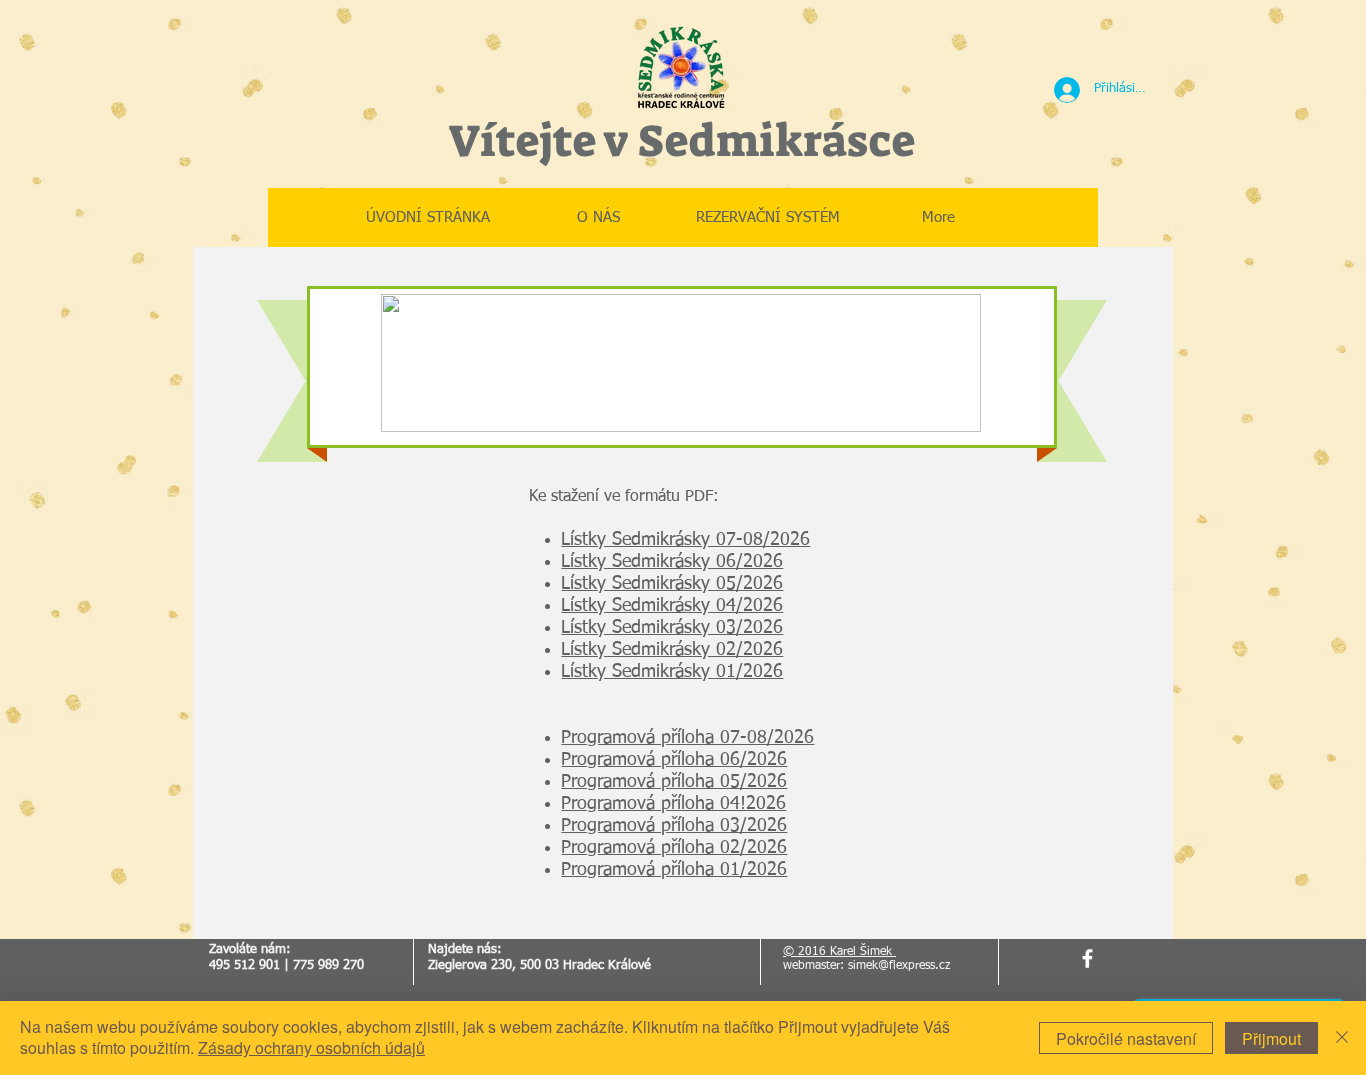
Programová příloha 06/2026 (674, 760)
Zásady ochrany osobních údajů (311, 1047)
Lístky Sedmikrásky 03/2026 (672, 628)
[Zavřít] (1342, 1038)
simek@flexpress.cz (899, 966)
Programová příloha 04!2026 (673, 804)
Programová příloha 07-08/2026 (687, 738)
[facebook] (1087, 958)
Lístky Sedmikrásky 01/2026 (672, 672)
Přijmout (1271, 1038)
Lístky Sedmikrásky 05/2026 (672, 584)
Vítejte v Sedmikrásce (681, 141)
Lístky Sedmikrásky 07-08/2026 (685, 540)
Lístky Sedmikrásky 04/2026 (672, 606)
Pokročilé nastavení (1126, 1038)
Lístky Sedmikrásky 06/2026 (672, 562)
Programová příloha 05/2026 (674, 782)
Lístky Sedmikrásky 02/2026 (672, 650)
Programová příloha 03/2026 (674, 826)
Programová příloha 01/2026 (674, 870)
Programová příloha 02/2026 (674, 848)
